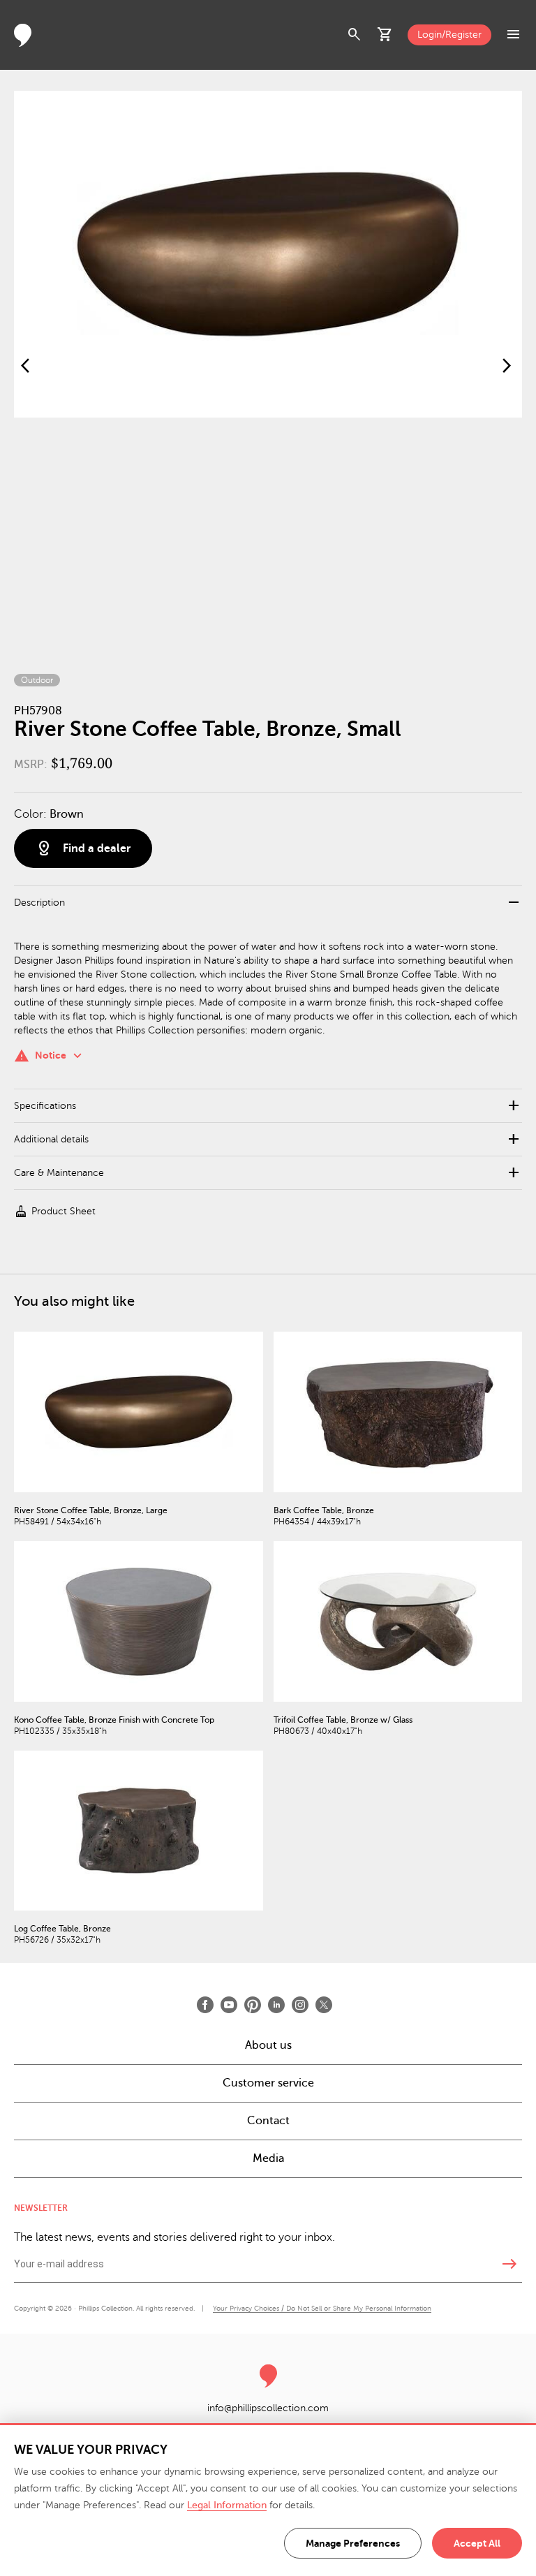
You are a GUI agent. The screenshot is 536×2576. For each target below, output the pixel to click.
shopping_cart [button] (385, 35)
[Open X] (324, 2005)
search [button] (355, 35)
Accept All (477, 2543)
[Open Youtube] (229, 2005)
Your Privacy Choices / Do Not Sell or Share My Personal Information (322, 2308)
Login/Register (449, 35)
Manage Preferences (353, 2543)
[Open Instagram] (300, 2005)
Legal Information (227, 2505)
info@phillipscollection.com (268, 2408)
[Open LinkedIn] (276, 2005)
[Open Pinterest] (253, 2005)
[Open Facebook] (205, 2005)
